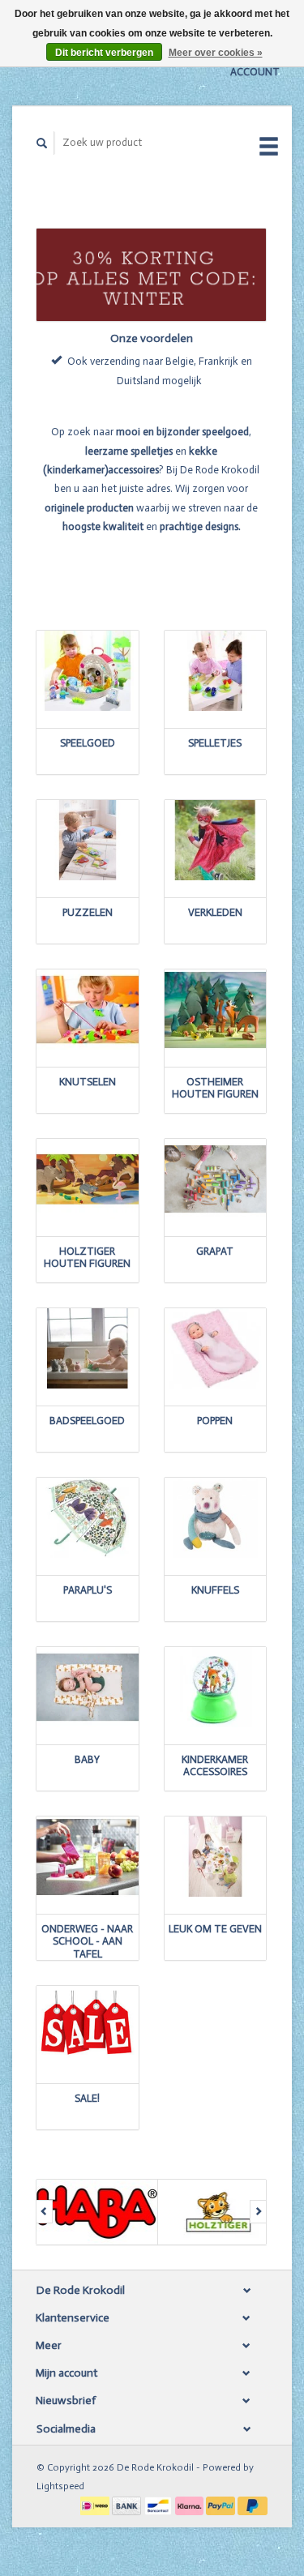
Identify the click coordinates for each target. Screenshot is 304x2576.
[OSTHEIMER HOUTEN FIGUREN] (216, 1010)
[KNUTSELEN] (88, 1010)
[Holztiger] (219, 2212)
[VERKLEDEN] (216, 840)
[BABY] (88, 1687)
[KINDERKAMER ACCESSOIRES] (216, 1687)
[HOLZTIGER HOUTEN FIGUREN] (88, 1179)
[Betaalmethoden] (96, 2504)
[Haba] (97, 2212)
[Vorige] (44, 2212)
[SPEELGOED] (88, 671)
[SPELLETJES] (216, 671)
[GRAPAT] (216, 1179)
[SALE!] (88, 2026)
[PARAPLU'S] (88, 1518)
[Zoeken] (42, 143)
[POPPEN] (216, 1348)
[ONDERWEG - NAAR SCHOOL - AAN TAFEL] (88, 1857)
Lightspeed (60, 2486)
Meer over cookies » (216, 53)
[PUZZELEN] (88, 840)
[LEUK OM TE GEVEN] (216, 1857)
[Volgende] (258, 2212)
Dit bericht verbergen (104, 53)
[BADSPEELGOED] (88, 1348)
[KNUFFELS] (216, 1518)
